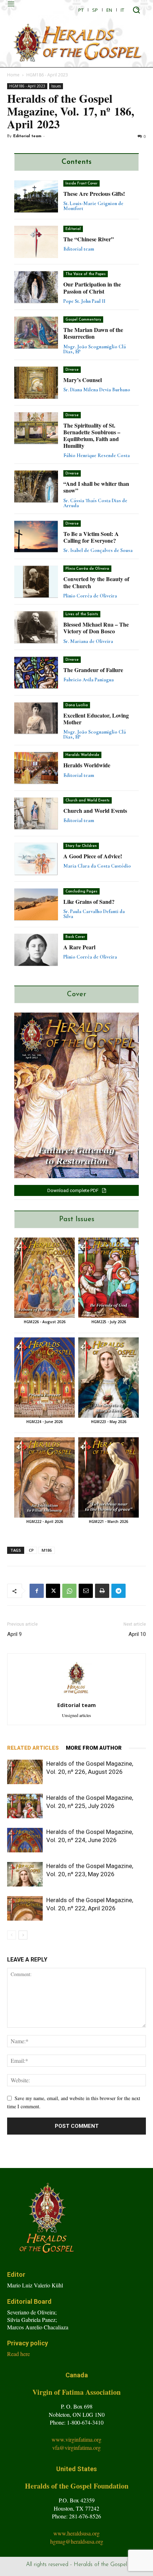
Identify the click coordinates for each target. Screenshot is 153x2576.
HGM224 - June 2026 (44, 1422)
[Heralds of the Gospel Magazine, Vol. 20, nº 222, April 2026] (44, 1477)
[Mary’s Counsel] (36, 383)
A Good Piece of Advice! (93, 856)
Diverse (72, 370)
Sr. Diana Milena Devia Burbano (97, 390)
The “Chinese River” (89, 239)
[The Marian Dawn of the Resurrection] (36, 333)
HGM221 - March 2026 (109, 1522)
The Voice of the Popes (86, 274)
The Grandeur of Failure (93, 670)
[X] (53, 1591)
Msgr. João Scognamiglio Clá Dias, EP (95, 349)
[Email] (86, 1591)
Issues (56, 86)
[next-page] (23, 1935)
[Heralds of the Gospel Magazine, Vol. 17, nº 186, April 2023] (76, 1095)
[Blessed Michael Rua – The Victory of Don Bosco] (36, 627)
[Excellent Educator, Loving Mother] (36, 718)
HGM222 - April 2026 (45, 1522)
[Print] (102, 1591)
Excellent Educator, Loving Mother (96, 719)
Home (13, 75)
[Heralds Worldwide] (36, 768)
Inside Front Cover (81, 184)
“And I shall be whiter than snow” (96, 487)
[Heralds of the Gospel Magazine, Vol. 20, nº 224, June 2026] (44, 1378)
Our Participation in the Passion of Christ (92, 288)
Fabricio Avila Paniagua (89, 680)
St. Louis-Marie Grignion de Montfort (93, 206)
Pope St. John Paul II (84, 301)
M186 (47, 1550)
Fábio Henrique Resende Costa (97, 455)
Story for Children (81, 846)
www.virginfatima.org (76, 2439)
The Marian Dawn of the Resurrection (93, 333)
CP (31, 1550)
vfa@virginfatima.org (76, 2448)
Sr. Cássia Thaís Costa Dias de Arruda (95, 503)
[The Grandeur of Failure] (36, 673)
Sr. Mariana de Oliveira (88, 641)
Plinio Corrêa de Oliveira (87, 569)
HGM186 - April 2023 (47, 75)
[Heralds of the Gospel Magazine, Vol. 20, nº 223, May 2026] (109, 1378)
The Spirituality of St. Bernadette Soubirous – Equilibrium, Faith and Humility (92, 436)
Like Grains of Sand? (89, 901)
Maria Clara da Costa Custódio (97, 866)
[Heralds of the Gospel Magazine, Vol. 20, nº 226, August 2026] (44, 1278)
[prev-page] (12, 1935)
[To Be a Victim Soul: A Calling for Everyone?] (36, 537)
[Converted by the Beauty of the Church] (36, 582)
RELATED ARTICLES (33, 1748)
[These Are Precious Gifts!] (36, 197)
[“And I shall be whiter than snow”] (36, 487)
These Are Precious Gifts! (94, 194)
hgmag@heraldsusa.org (77, 2541)
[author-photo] (76, 1695)
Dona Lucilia (77, 705)
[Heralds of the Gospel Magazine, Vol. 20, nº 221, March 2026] (109, 1477)
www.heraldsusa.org (76, 2533)
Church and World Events (88, 801)
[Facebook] (37, 1591)
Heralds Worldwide (82, 755)
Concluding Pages (81, 892)
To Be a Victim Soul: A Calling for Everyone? (91, 537)
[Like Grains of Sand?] (36, 905)
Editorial (73, 229)
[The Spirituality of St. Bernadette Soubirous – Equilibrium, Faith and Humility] (36, 428)
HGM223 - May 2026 (109, 1422)
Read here (19, 2354)
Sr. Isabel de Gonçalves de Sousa (98, 550)
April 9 (14, 1634)
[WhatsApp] (69, 1591)
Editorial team (27, 136)
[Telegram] (118, 1591)
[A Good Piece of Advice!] (36, 859)
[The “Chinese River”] (36, 242)
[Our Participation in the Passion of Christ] (36, 287)
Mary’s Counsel (83, 380)
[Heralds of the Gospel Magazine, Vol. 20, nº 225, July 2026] (109, 1278)
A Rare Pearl (79, 947)
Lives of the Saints (82, 614)
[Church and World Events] (36, 814)
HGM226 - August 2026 (45, 1322)
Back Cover (75, 937)
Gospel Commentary (83, 320)
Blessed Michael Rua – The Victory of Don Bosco (96, 628)
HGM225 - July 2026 (109, 1322)
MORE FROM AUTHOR (94, 1748)
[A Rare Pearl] (36, 950)
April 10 (137, 1634)
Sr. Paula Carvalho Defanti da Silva (94, 914)
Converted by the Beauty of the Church (96, 582)
